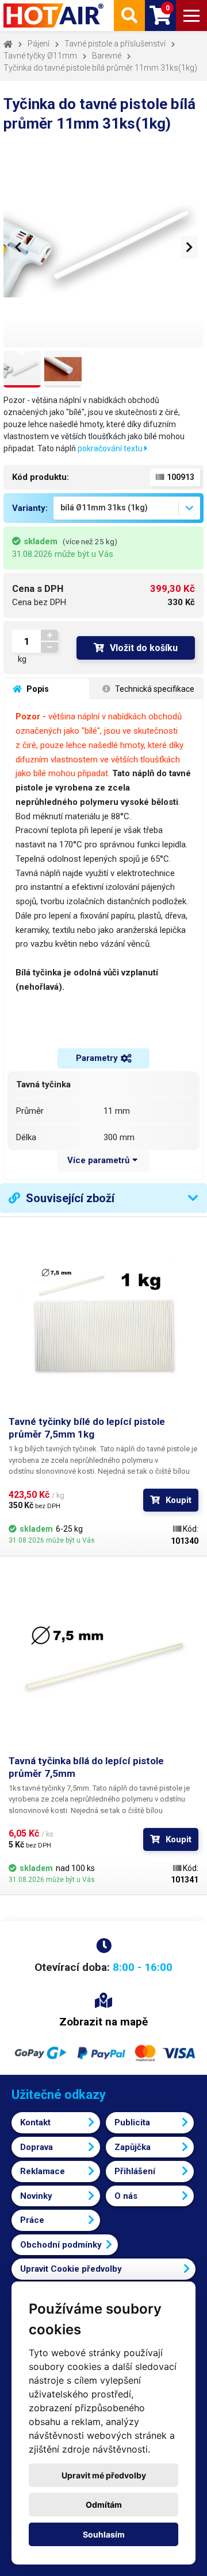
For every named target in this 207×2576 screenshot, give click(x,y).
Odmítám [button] (104, 2505)
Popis (37, 689)
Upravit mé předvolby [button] (104, 2475)
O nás (126, 2196)
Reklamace (43, 2171)
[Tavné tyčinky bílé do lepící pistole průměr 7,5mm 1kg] (103, 1320)
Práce (32, 2220)
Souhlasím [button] (104, 2534)
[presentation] (18, 247)
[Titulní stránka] (55, 16)
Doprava (37, 2147)
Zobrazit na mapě (103, 2022)
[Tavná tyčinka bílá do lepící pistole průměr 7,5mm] (103, 1660)
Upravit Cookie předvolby (71, 2269)
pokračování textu (111, 448)
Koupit (179, 1500)
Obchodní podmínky (61, 2245)
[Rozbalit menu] (191, 16)
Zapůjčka (133, 2147)
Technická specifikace (154, 689)
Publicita (132, 2122)
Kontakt (35, 2122)
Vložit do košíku (144, 648)
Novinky (36, 2196)
